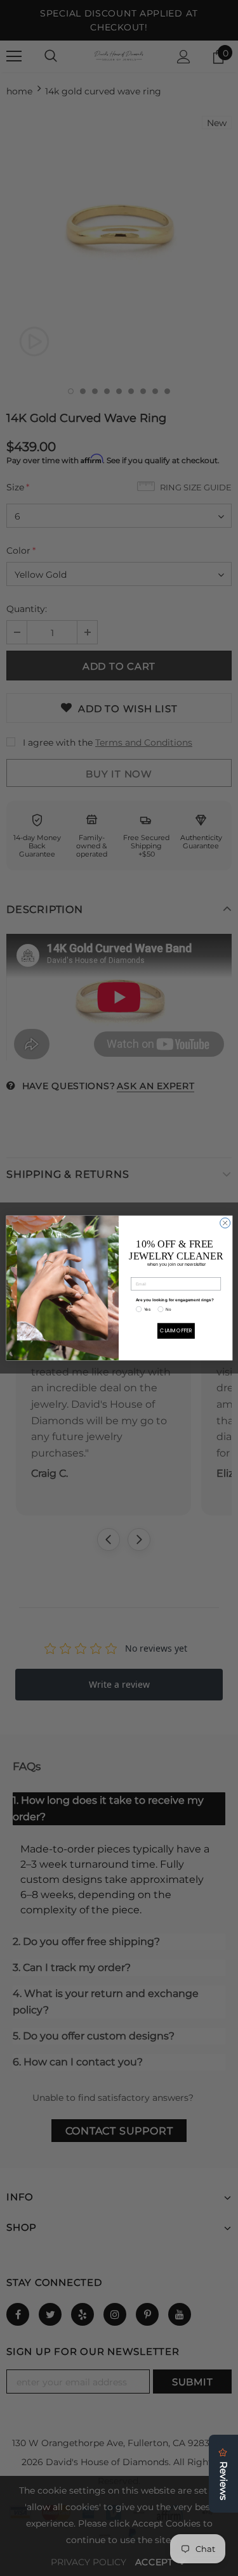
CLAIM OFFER (176, 1331)
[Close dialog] (225, 1223)
